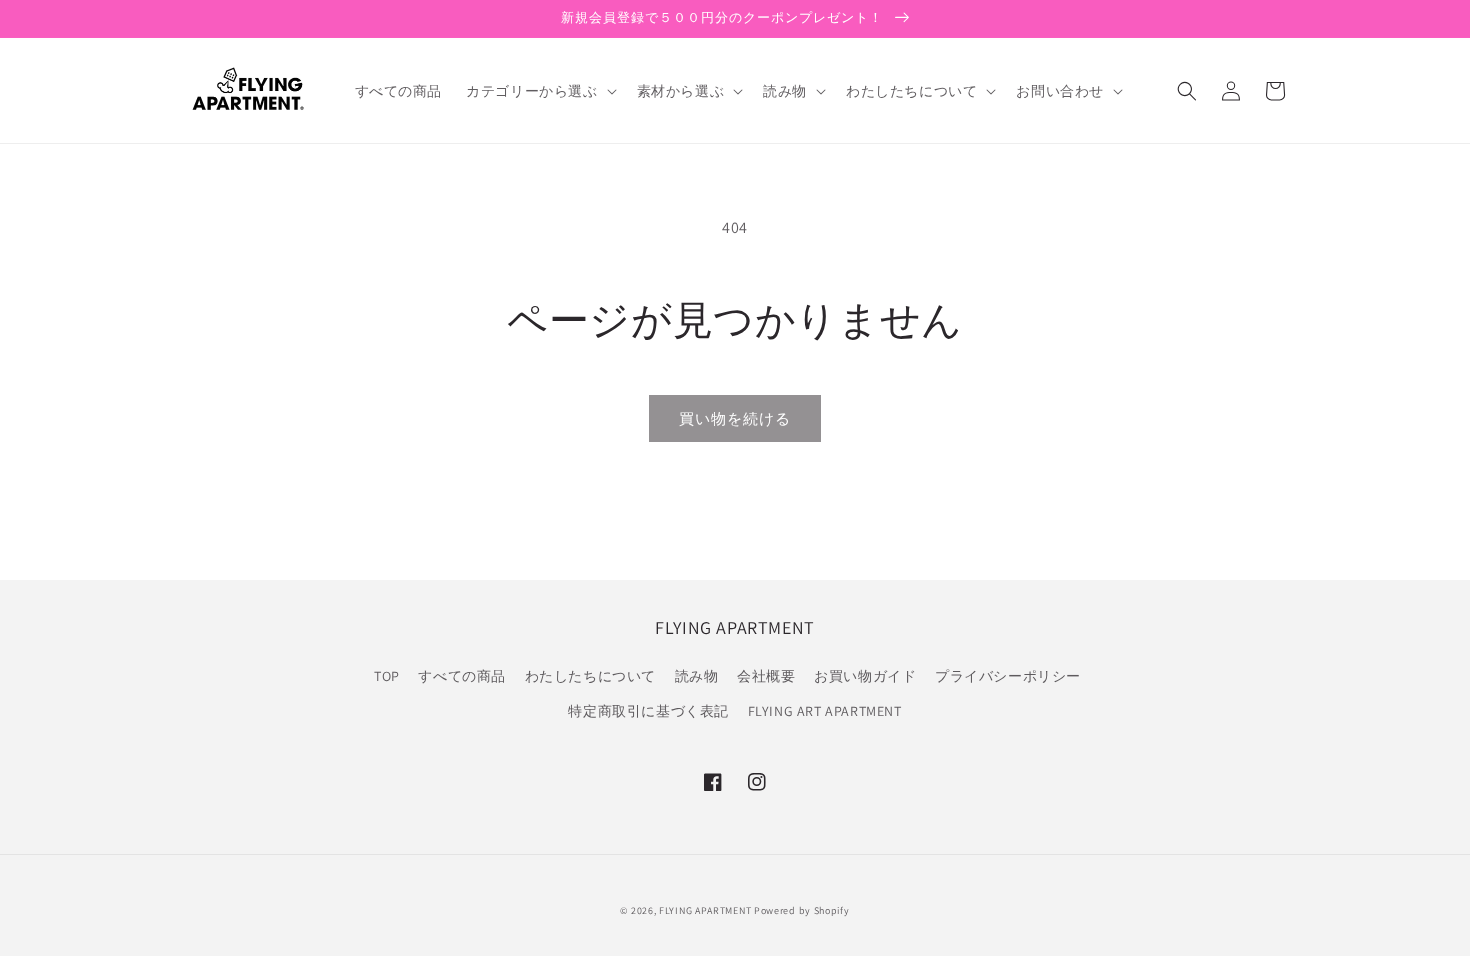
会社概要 (766, 676)
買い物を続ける (735, 418)
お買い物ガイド (865, 676)
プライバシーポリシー (1008, 676)
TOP (387, 676)
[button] (539, 91)
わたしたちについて (590, 676)
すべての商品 (462, 676)
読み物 (697, 676)
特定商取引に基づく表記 (648, 711)
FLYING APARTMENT (705, 910)
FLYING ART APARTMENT (825, 711)
